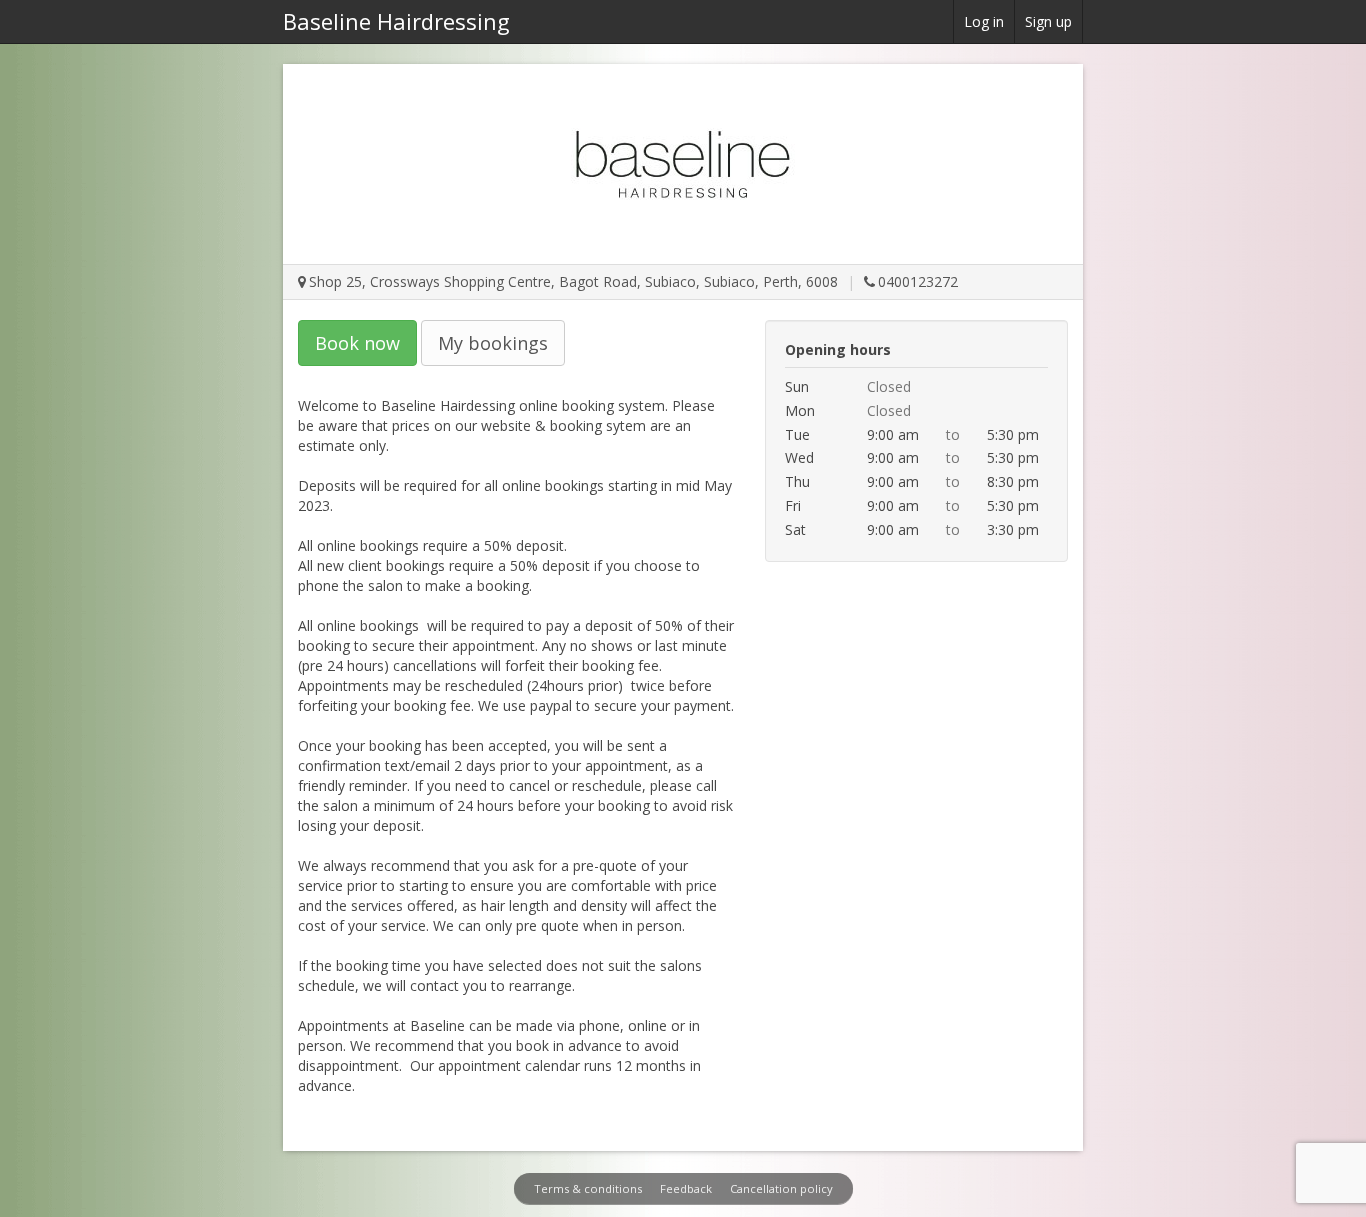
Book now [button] (357, 343)
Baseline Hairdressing (396, 21)
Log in (984, 21)
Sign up (1048, 21)
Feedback (686, 1188)
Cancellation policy (781, 1188)
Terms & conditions (588, 1188)
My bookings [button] (493, 343)
